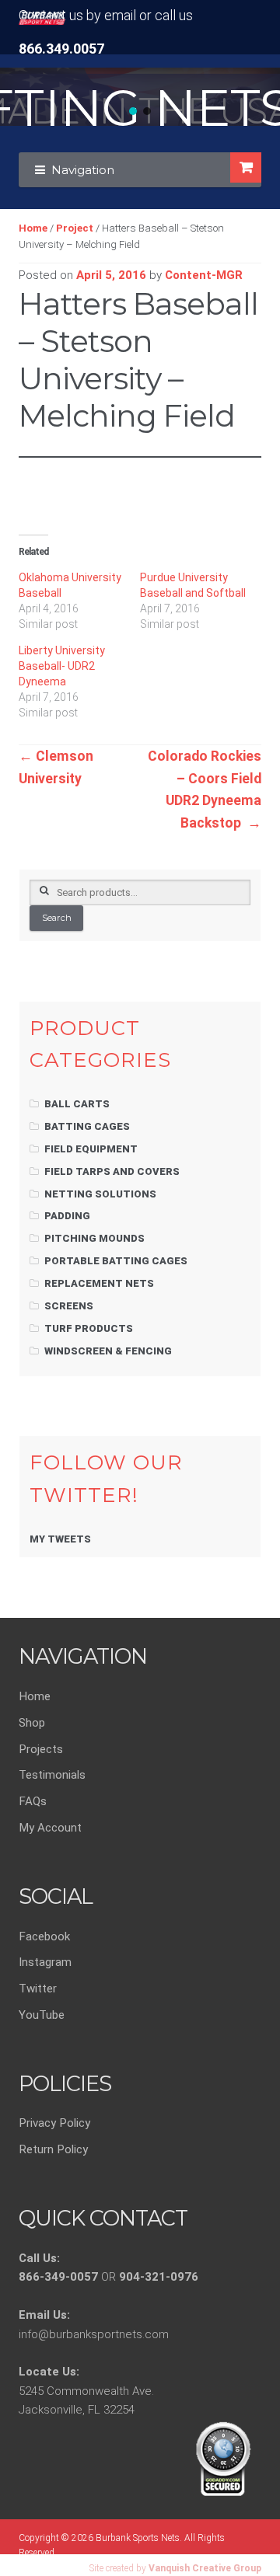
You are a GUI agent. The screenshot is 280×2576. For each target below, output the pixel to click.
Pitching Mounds (94, 1238)
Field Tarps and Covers (112, 1171)
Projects (41, 1749)
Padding (67, 1216)
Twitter (38, 1989)
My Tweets (60, 1539)
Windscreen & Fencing (108, 1351)
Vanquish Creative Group (205, 2568)
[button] (133, 111)
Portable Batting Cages (116, 1261)
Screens (69, 1306)
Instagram (45, 1962)
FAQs (33, 1801)
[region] (140, 97)
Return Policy (53, 2149)
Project (75, 228)
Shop (32, 1723)
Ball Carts (77, 1104)
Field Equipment (91, 1149)
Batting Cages (87, 1126)
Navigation (83, 170)
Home (33, 228)
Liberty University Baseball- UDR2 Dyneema (62, 666)
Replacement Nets (99, 1283)
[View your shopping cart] (245, 167)
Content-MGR (204, 275)
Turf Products (89, 1328)
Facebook (44, 1936)
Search (57, 918)
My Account (50, 1828)
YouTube (42, 2015)
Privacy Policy (54, 2123)
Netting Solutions (100, 1194)
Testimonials (52, 1775)
